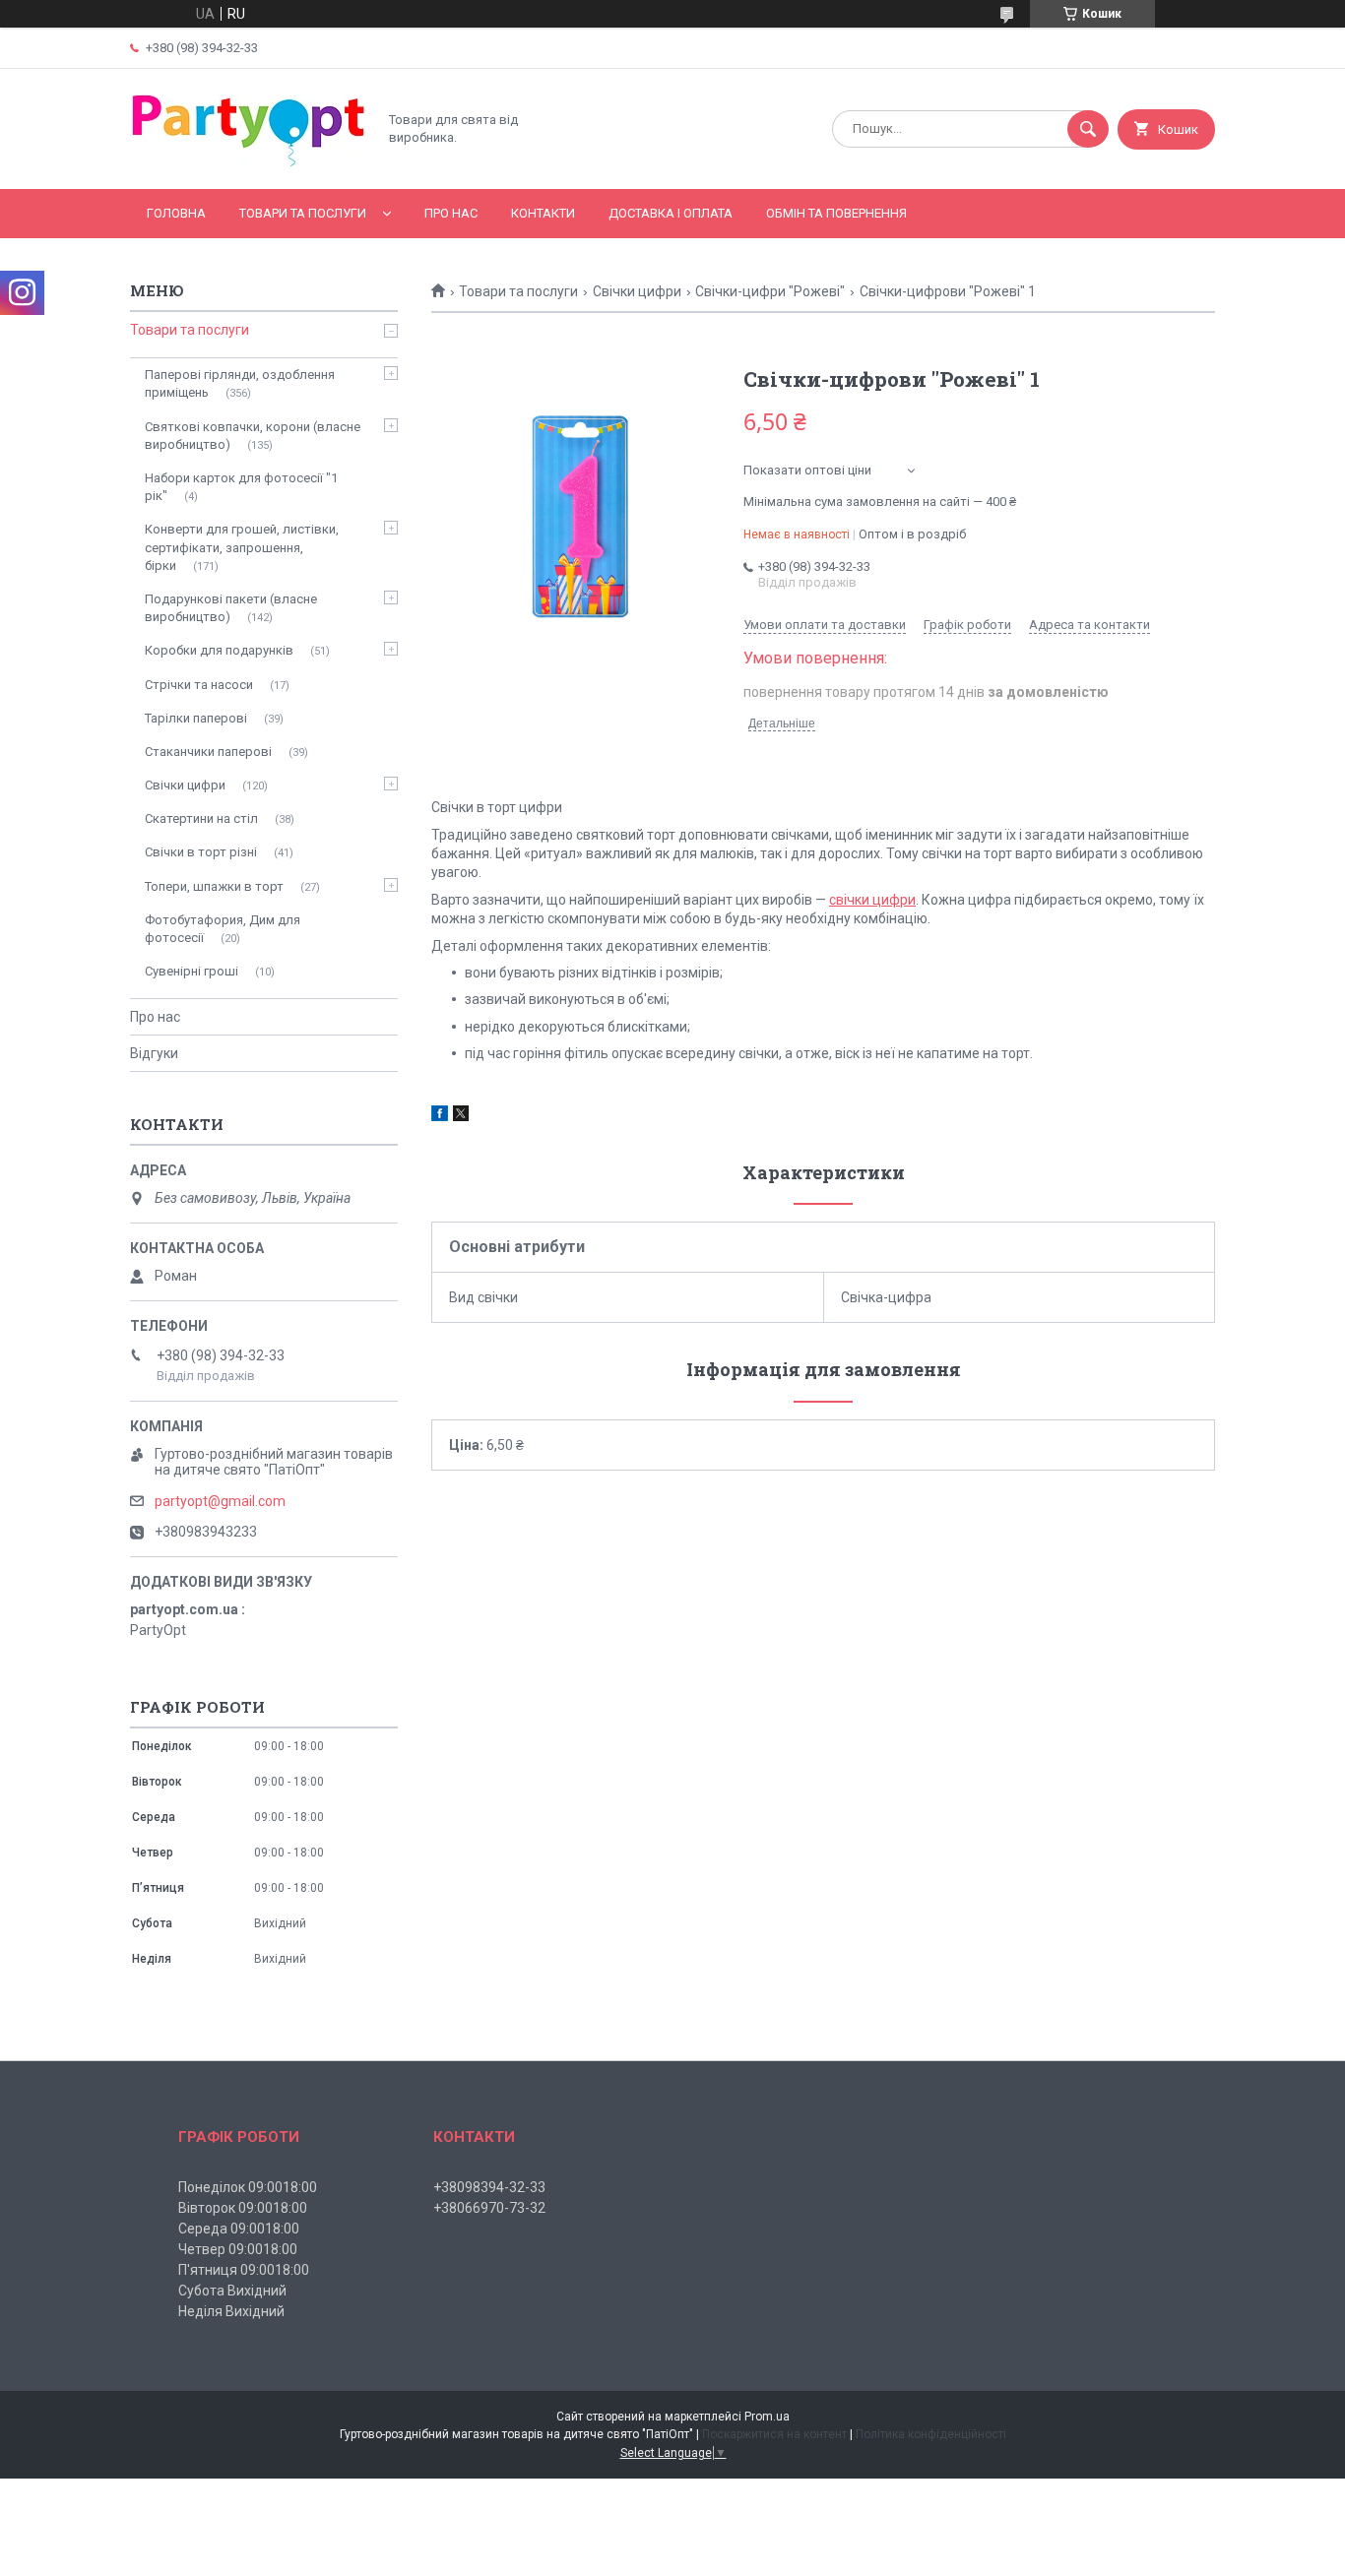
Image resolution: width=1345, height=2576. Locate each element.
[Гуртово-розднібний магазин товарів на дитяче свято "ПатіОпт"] (248, 164)
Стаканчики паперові (208, 752)
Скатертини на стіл (201, 818)
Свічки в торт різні (201, 852)
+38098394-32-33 (489, 2187)
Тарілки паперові (196, 718)
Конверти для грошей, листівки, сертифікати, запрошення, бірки (242, 547)
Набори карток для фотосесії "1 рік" (241, 487)
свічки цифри (872, 900)
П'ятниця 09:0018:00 (244, 2270)
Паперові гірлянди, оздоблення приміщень (240, 383)
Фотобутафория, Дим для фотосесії (223, 929)
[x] (461, 1116)
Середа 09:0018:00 (239, 2229)
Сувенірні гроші (192, 971)
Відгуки (154, 1053)
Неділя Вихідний (231, 2311)
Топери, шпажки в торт (214, 886)
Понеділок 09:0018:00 (248, 2187)
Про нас (451, 213)
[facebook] (440, 1116)
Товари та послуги (303, 213)
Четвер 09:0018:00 (238, 2249)
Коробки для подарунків (219, 650)
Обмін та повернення (836, 213)
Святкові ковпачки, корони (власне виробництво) (253, 436)
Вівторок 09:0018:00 (243, 2208)
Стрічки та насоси (199, 685)
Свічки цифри (637, 291)
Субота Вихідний (232, 2291)
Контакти (543, 213)
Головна (176, 213)
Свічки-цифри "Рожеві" (770, 291)
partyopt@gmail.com (220, 1501)
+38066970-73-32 (489, 2208)
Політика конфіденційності (931, 2434)
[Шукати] (1088, 129)
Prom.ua (767, 2417)
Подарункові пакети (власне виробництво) (231, 608)
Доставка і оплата (671, 213)
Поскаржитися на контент (774, 2434)
